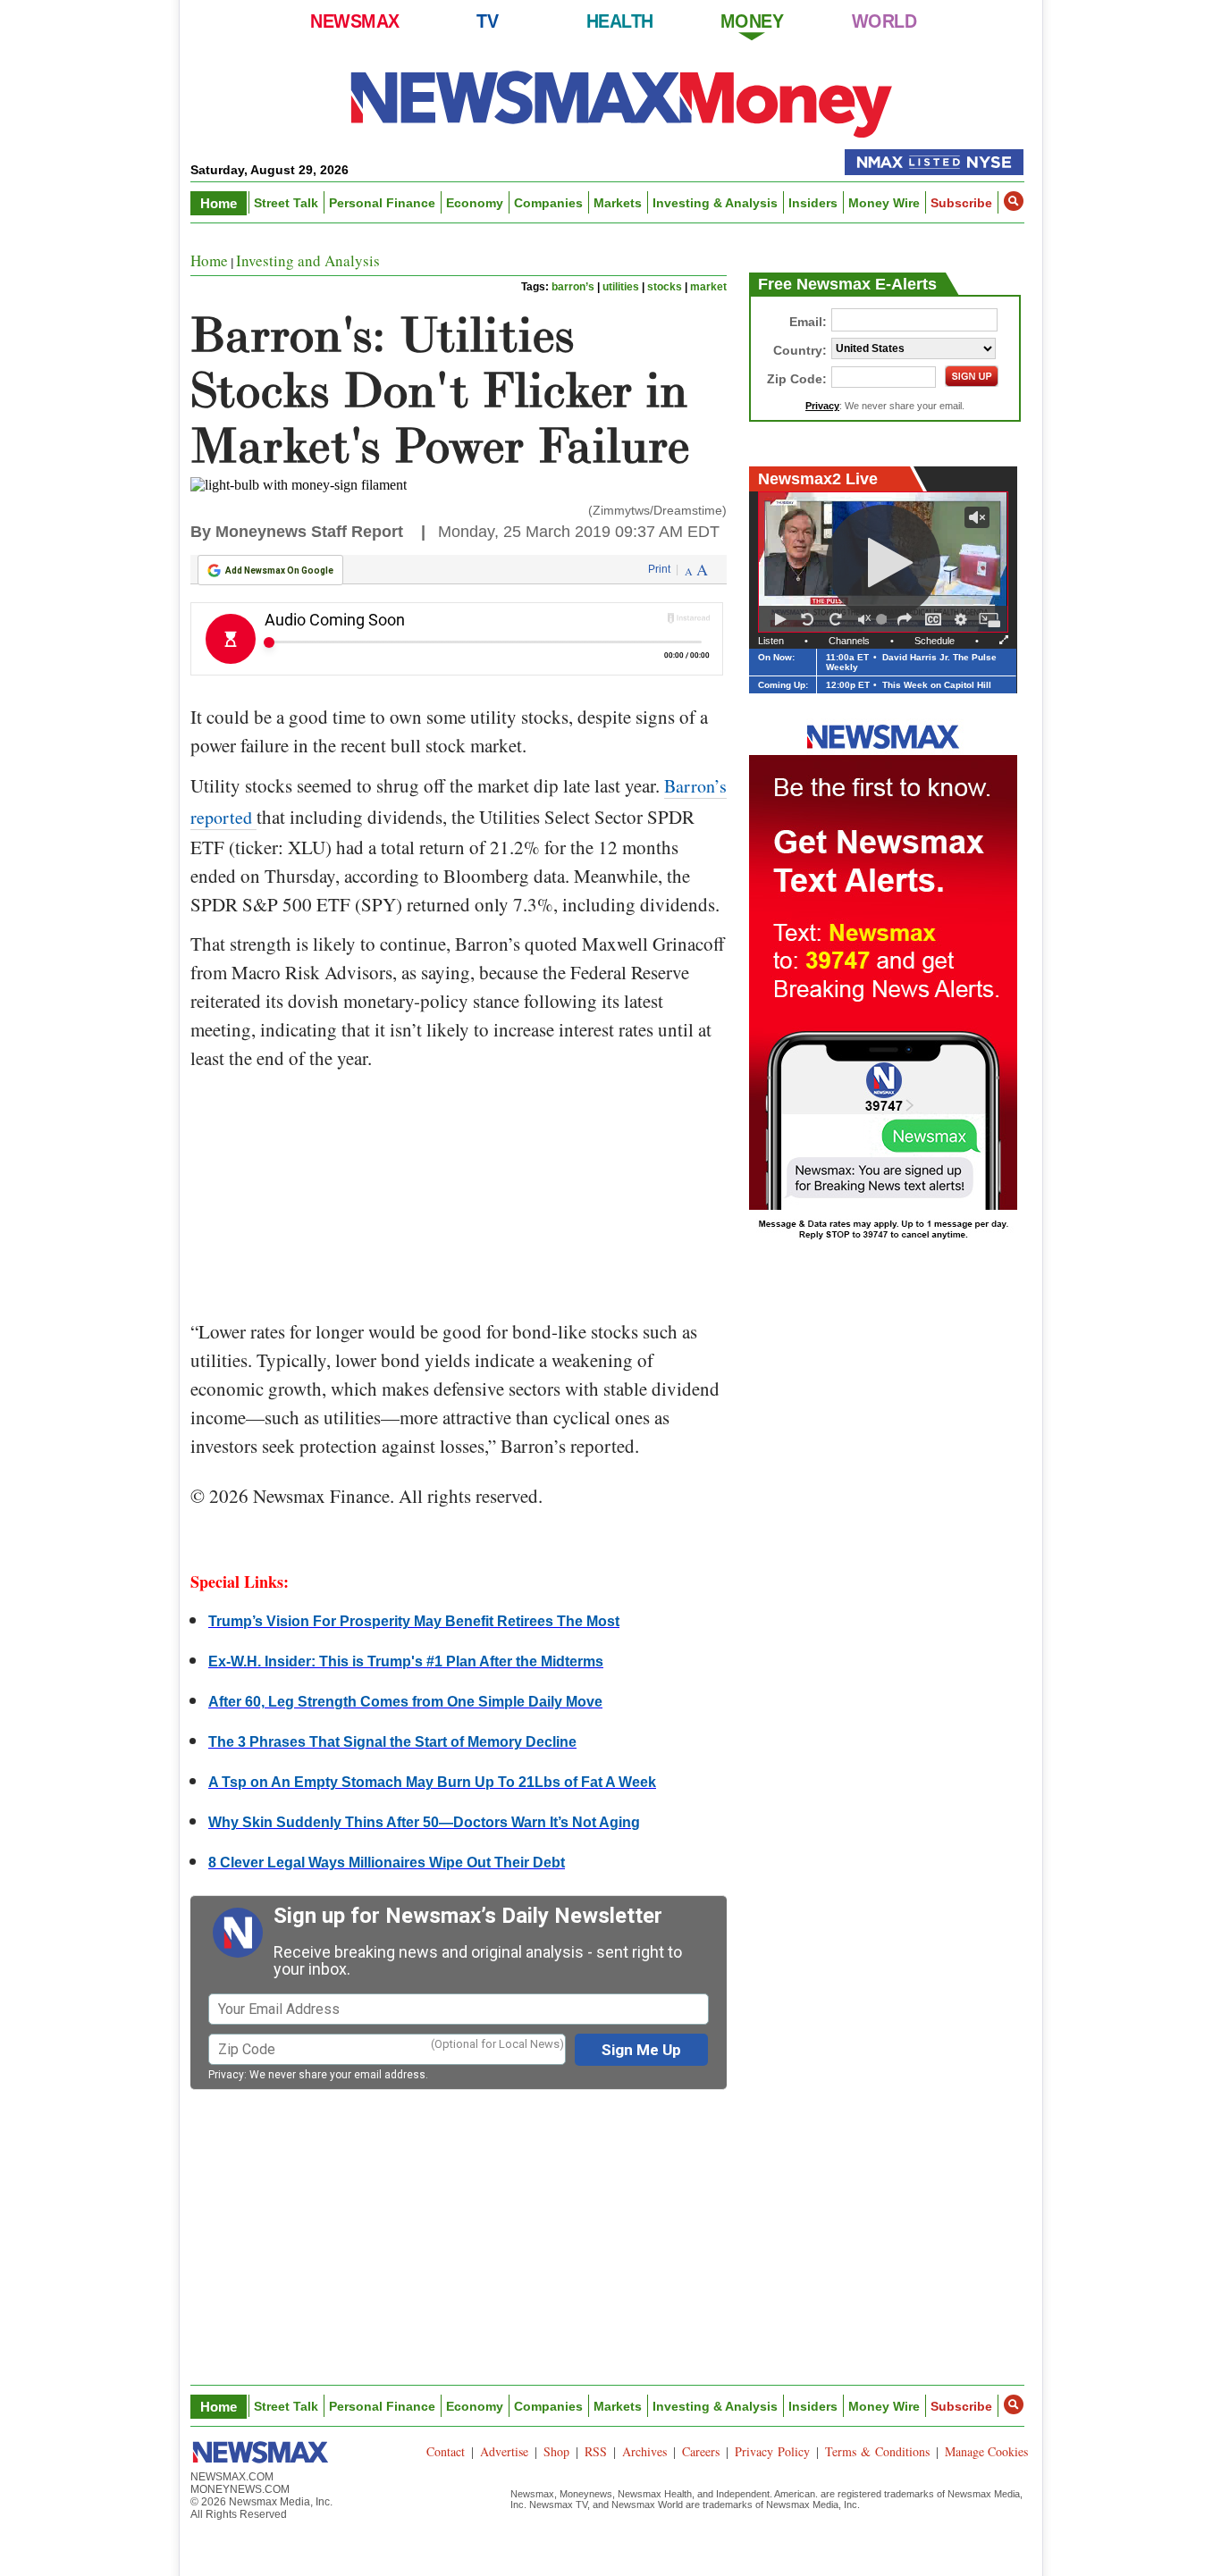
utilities (621, 287)
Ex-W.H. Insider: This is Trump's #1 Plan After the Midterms (406, 1661)
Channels (849, 641)
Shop (556, 2451)
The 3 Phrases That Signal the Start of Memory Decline (392, 1742)
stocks (665, 287)
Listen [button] (771, 641)
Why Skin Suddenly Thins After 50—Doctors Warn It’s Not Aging (424, 1822)
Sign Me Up (641, 2050)
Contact (446, 2451)
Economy (475, 203)
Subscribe (961, 203)
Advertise (504, 2451)
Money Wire (884, 203)
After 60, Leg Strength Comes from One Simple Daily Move (405, 1702)
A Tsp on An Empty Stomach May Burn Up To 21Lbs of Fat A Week (432, 1782)
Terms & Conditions (877, 2451)
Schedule (935, 641)
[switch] (864, 619)
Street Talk (286, 203)
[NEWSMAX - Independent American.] (622, 103)
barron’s (573, 287)
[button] (1014, 201)
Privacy (226, 2075)
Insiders (813, 203)
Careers (701, 2451)
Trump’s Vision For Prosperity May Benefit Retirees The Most (414, 1621)
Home (219, 203)
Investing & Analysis (715, 203)
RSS (596, 2451)
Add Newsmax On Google (279, 571)
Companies (548, 203)
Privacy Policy (772, 2451)
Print (659, 569)
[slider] (884, 619)
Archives (644, 2451)
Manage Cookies (986, 2451)
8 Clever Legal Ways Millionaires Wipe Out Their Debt (387, 1863)
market (708, 287)
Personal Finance (382, 203)
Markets (618, 203)
